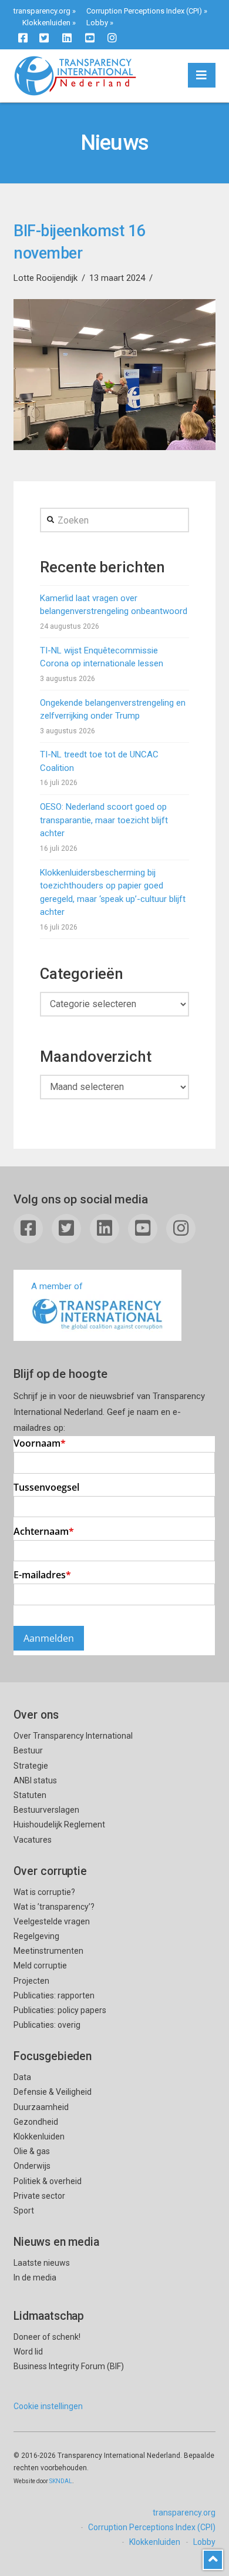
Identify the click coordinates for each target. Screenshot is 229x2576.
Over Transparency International (73, 1736)
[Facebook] (23, 38)
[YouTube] (90, 38)
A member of (57, 1286)
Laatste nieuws (42, 2263)
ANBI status (35, 1780)
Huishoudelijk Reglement (59, 1824)
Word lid (28, 2352)
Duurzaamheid (41, 2107)
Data (22, 2077)
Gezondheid (36, 2122)
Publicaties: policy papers (60, 2010)
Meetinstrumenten (48, 1951)
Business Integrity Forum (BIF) (69, 2366)
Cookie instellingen (48, 2406)
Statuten (30, 1795)
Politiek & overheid (48, 2181)
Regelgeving (36, 1936)
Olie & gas (32, 2151)
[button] (202, 75)
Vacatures (33, 1840)
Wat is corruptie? (44, 1892)
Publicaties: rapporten (54, 1995)
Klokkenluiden (46, 23)
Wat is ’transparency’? (54, 1907)
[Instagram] (112, 38)
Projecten (31, 1981)
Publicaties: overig (47, 2025)
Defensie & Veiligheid (53, 2092)
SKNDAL (61, 2481)
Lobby (97, 23)
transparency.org (42, 11)
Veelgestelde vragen (52, 1921)
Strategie (31, 1766)
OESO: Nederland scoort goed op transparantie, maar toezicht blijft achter (104, 820)
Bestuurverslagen (46, 1810)
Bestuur (28, 1750)
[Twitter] (44, 38)
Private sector (39, 2196)
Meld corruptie (40, 1965)
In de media (35, 2278)
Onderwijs (32, 2166)
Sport (24, 2211)
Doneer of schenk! (47, 2337)
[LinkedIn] (67, 38)
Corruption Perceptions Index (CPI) (144, 11)
